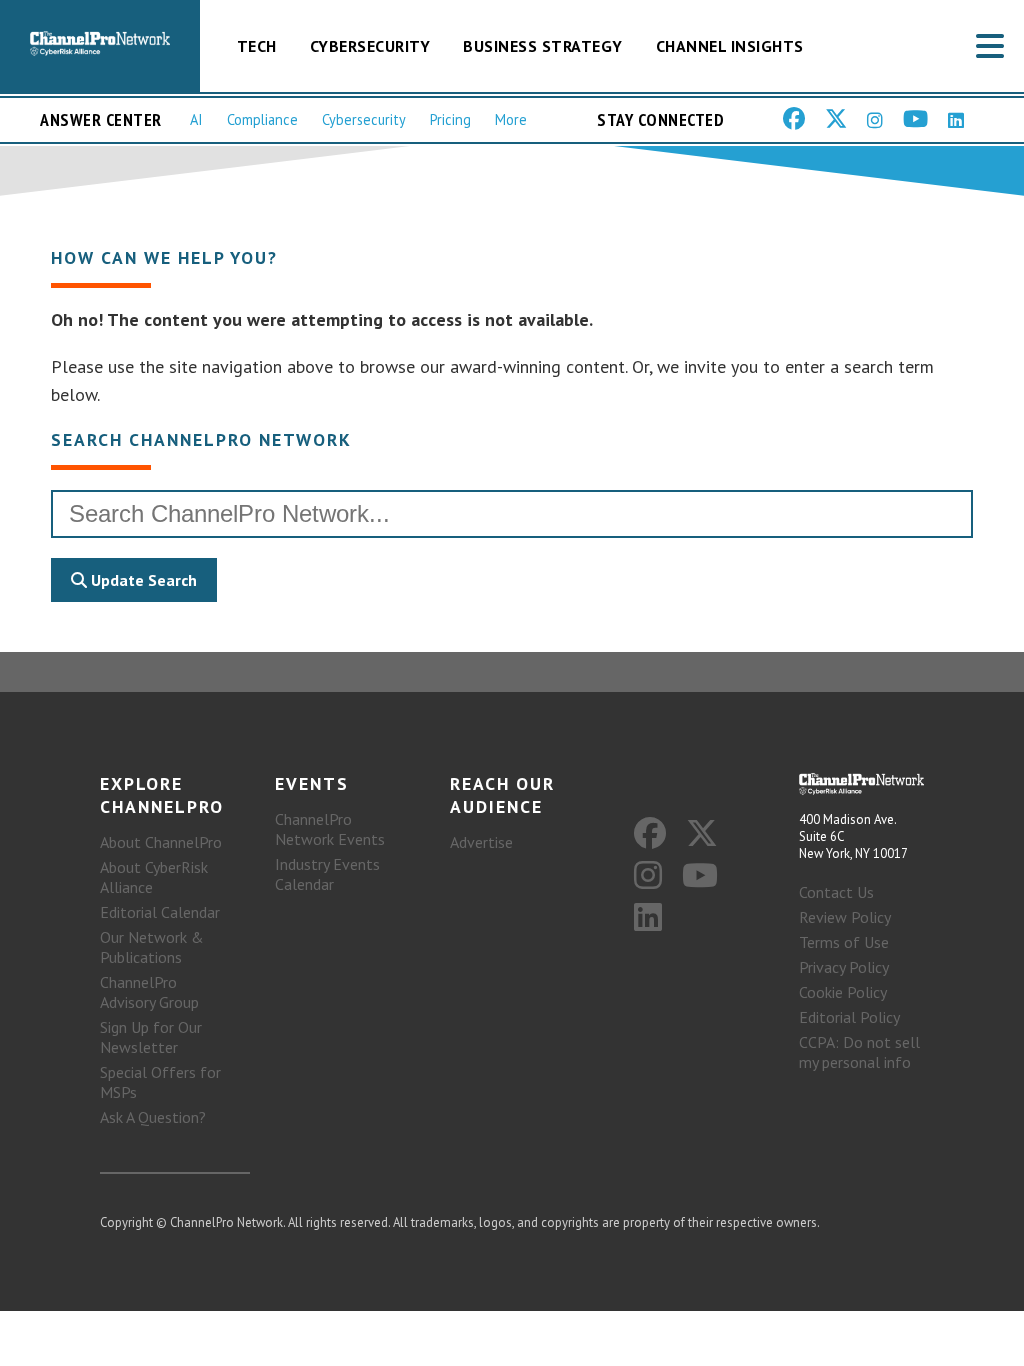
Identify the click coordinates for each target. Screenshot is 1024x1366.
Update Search (142, 580)
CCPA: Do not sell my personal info (859, 1052)
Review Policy (845, 917)
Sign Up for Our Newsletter (151, 1037)
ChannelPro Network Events (330, 829)
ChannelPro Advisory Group (149, 992)
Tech (257, 46)
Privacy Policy (844, 967)
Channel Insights (730, 46)
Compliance (262, 119)
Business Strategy (543, 46)
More (511, 119)
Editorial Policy (849, 1017)
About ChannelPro (161, 842)
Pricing (450, 119)
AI (196, 119)
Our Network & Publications (152, 947)
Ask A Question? (153, 1117)
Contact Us (836, 892)
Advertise (481, 842)
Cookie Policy (843, 992)
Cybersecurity (370, 46)
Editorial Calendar (160, 912)
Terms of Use (844, 942)
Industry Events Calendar (327, 874)
